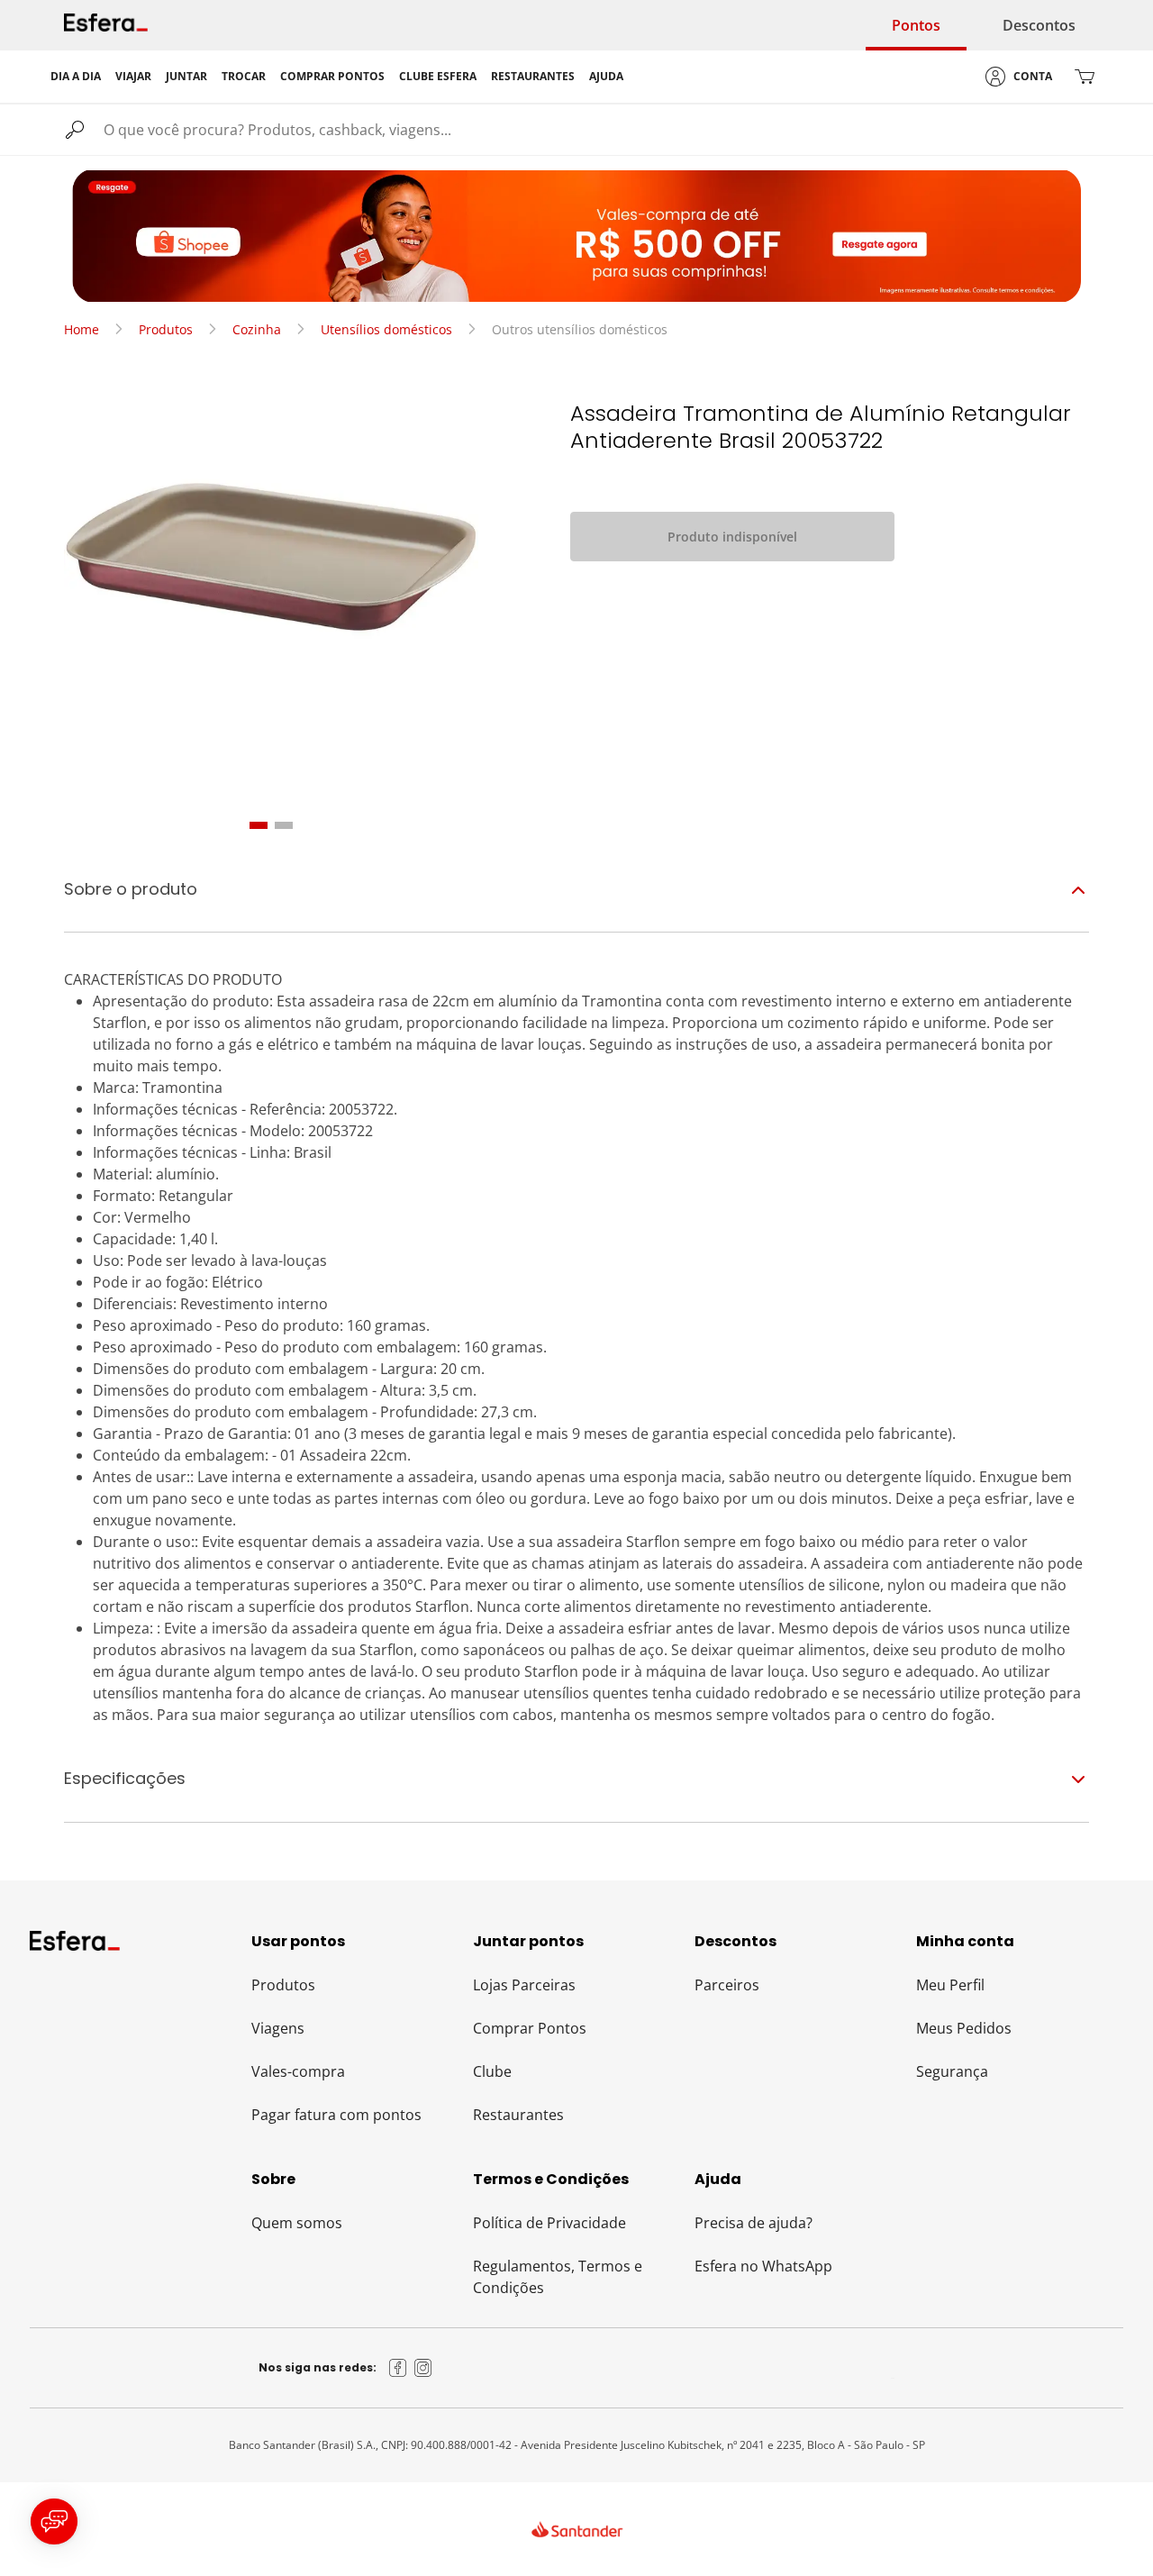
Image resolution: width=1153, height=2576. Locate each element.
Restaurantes (518, 2115)
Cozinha (257, 329)
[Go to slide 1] (259, 825)
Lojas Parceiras (524, 1985)
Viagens (278, 2028)
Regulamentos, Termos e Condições (558, 2277)
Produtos (166, 329)
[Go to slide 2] (284, 825)
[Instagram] (423, 2368)
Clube (492, 2071)
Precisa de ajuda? (754, 2223)
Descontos (1039, 25)
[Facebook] (398, 2368)
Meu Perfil (950, 1985)
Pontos (916, 25)
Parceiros (727, 1985)
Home (82, 329)
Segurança (952, 2071)
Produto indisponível (732, 537)
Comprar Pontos (530, 2028)
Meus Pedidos (964, 2028)
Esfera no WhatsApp (763, 2266)
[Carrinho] (1085, 77)
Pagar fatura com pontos (336, 2115)
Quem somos (297, 2223)
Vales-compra (298, 2071)
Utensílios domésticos (386, 329)
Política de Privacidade (549, 2223)
